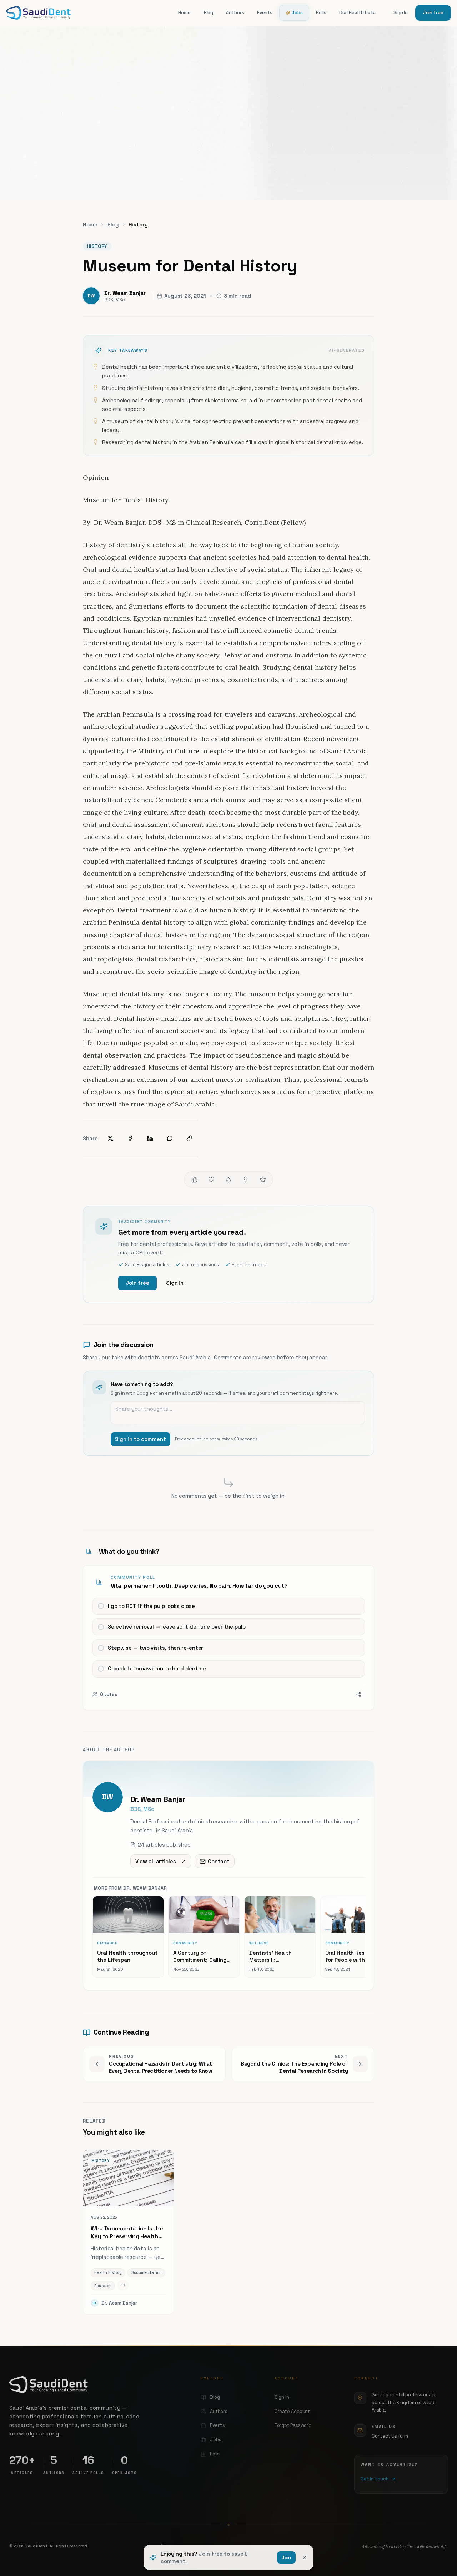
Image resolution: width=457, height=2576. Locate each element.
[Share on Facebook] (130, 1138)
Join (287, 2558)
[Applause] (263, 1180)
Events (265, 13)
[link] (228, 1638)
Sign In (401, 13)
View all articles (156, 1861)
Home (184, 13)
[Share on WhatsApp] (170, 1138)
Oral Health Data (358, 13)
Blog (209, 13)
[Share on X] (111, 1138)
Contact (219, 1861)
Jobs (297, 13)
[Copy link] (189, 1138)
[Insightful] (246, 1180)
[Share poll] (359, 1694)
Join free (433, 13)
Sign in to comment (140, 1439)
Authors (235, 13)
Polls (321, 13)
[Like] (195, 1180)
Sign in (175, 1283)
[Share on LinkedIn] (150, 1138)
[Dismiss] (304, 2557)
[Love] (212, 1180)
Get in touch (375, 2479)
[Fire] (228, 1180)
